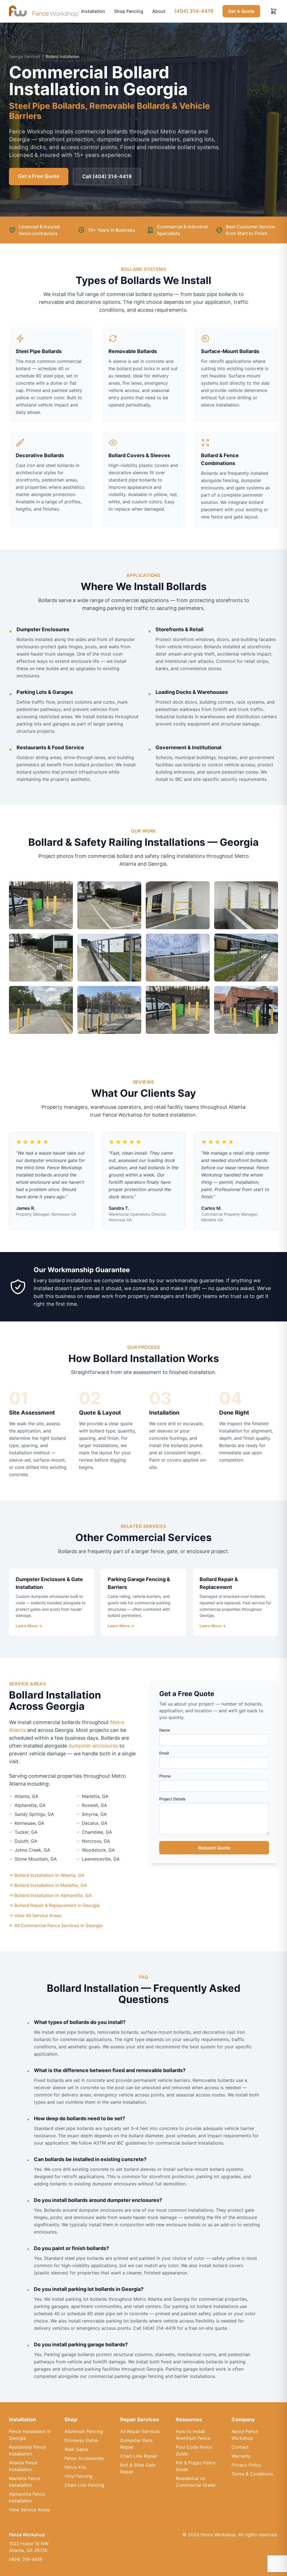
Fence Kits (75, 2467)
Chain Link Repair (139, 2456)
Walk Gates (76, 2449)
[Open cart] (274, 11)
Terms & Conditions (252, 2474)
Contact (240, 2447)
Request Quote (214, 1848)
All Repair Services (140, 2431)
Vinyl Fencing (78, 2476)
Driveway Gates (81, 2440)
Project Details (173, 1799)
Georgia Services (25, 56)
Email (164, 1753)
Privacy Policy (247, 2465)
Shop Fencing (129, 11)
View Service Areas (29, 2510)
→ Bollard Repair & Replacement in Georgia (54, 1905)
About (159, 11)
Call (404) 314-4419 (107, 176)
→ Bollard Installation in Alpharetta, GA (50, 1895)
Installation (93, 11)
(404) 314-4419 (194, 11)
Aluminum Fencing (84, 2431)
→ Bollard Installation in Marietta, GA (48, 1885)
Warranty (241, 2456)
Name (165, 1730)
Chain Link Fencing (84, 2485)
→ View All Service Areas (35, 1915)
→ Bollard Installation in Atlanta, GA (47, 1875)
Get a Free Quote (39, 176)
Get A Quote (241, 11)
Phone (165, 1776)
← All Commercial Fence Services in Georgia (56, 1925)
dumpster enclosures (93, 1746)
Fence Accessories (84, 2458)
